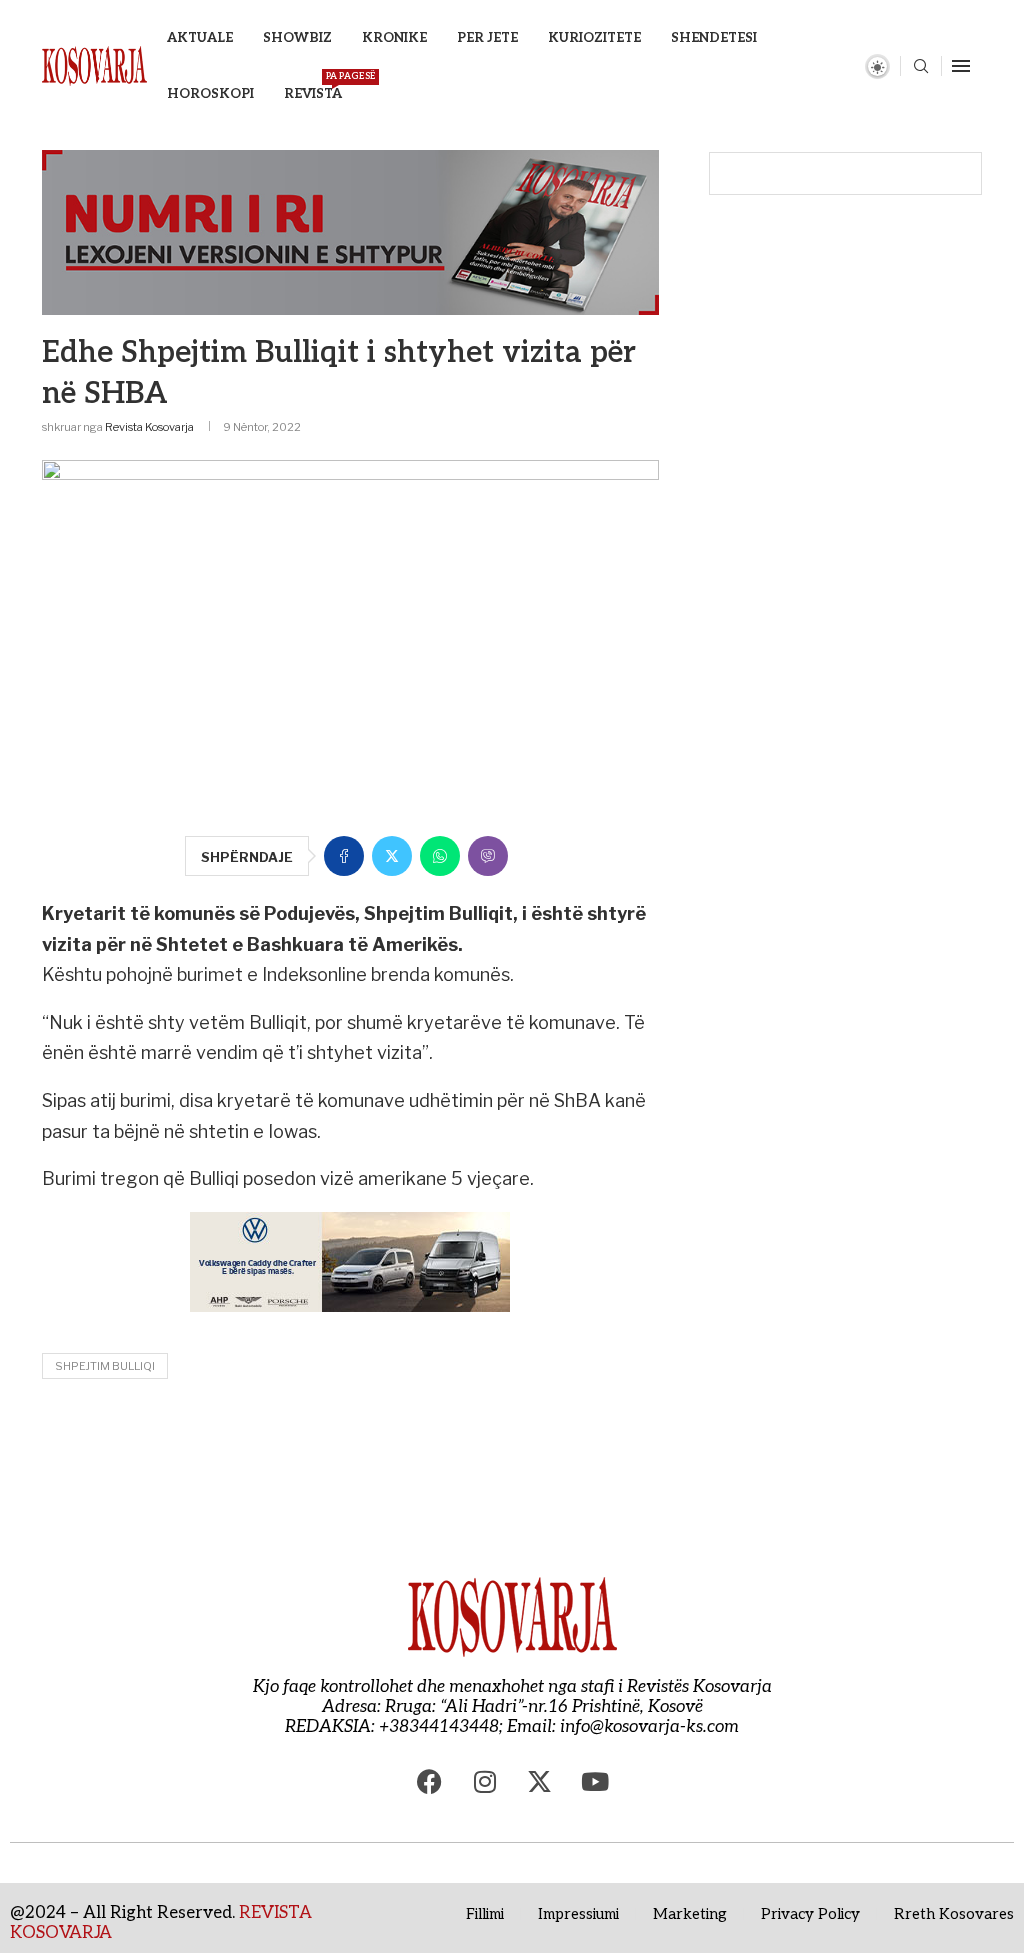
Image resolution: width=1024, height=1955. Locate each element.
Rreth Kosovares (954, 1914)
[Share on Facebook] (344, 856)
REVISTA (313, 86)
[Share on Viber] (488, 856)
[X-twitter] (540, 1782)
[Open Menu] (961, 66)
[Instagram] (485, 1782)
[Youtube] (595, 1782)
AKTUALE (200, 38)
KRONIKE (394, 38)
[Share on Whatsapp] (440, 856)
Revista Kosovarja (149, 427)
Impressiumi (578, 1914)
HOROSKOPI (210, 94)
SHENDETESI (714, 38)
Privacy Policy (810, 1914)
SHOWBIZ (297, 38)
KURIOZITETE (594, 38)
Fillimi (485, 1914)
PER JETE (487, 38)
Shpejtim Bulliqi (105, 1366)
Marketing (690, 1914)
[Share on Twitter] (392, 856)
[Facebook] (430, 1782)
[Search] (921, 67)
